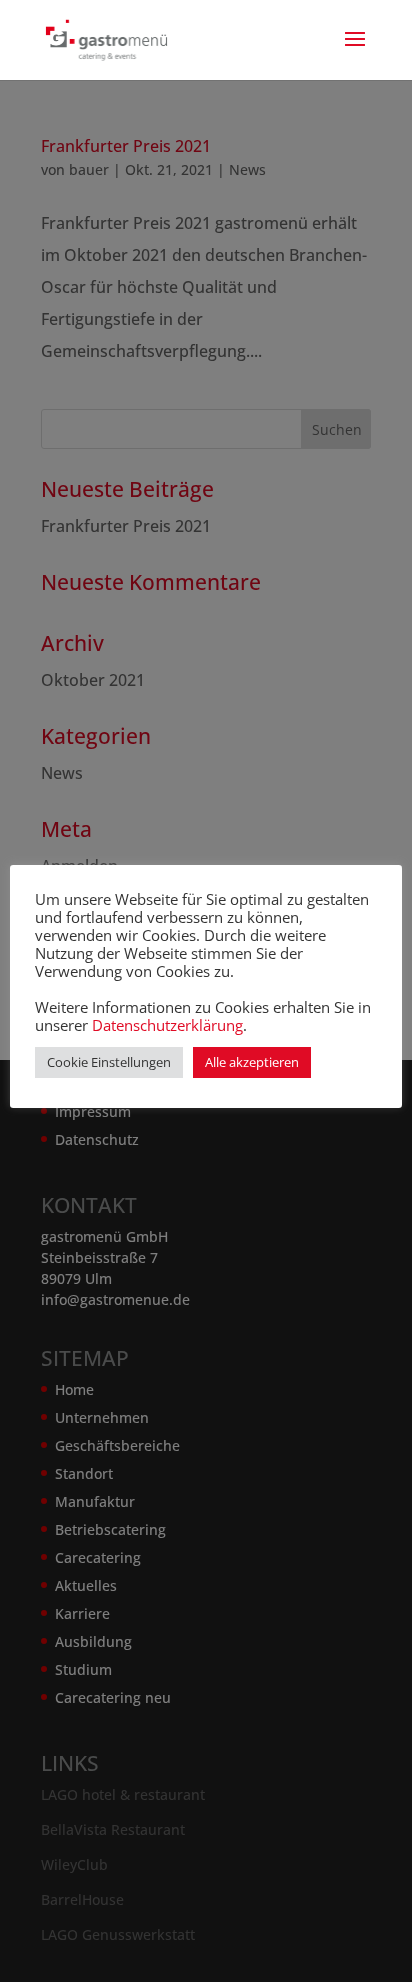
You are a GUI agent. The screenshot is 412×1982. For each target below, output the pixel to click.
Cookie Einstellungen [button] (109, 1062)
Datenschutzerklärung (167, 1025)
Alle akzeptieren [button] (252, 1062)
